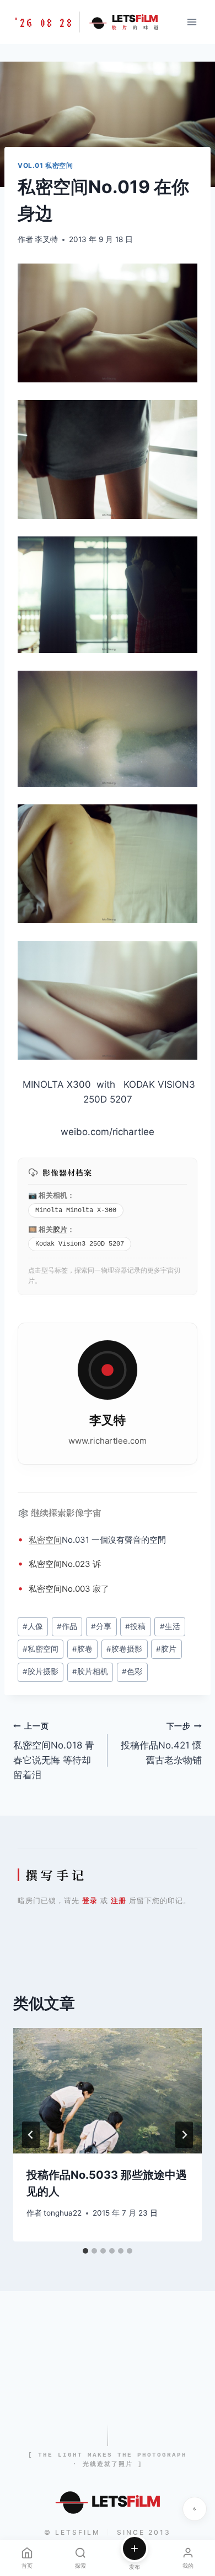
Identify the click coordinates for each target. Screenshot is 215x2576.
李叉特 (46, 239)
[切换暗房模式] (195, 2509)
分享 (101, 1626)
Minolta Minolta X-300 (76, 1210)
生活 (170, 1626)
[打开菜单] (192, 22)
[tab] (85, 2251)
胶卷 (82, 1649)
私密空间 (45, 1540)
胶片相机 (90, 1671)
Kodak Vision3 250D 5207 (80, 1244)
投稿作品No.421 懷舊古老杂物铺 (161, 1744)
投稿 (135, 1626)
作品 (67, 1626)
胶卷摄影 (124, 1649)
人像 (33, 1626)
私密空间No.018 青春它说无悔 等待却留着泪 (54, 1751)
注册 (119, 1900)
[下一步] (184, 2135)
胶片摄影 (41, 1671)
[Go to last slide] (31, 2135)
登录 (90, 1900)
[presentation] (108, 2091)
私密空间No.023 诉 (65, 1564)
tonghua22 (63, 2213)
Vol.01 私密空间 (45, 165)
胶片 (60, 1229)
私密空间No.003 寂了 (69, 1589)
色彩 (132, 1671)
